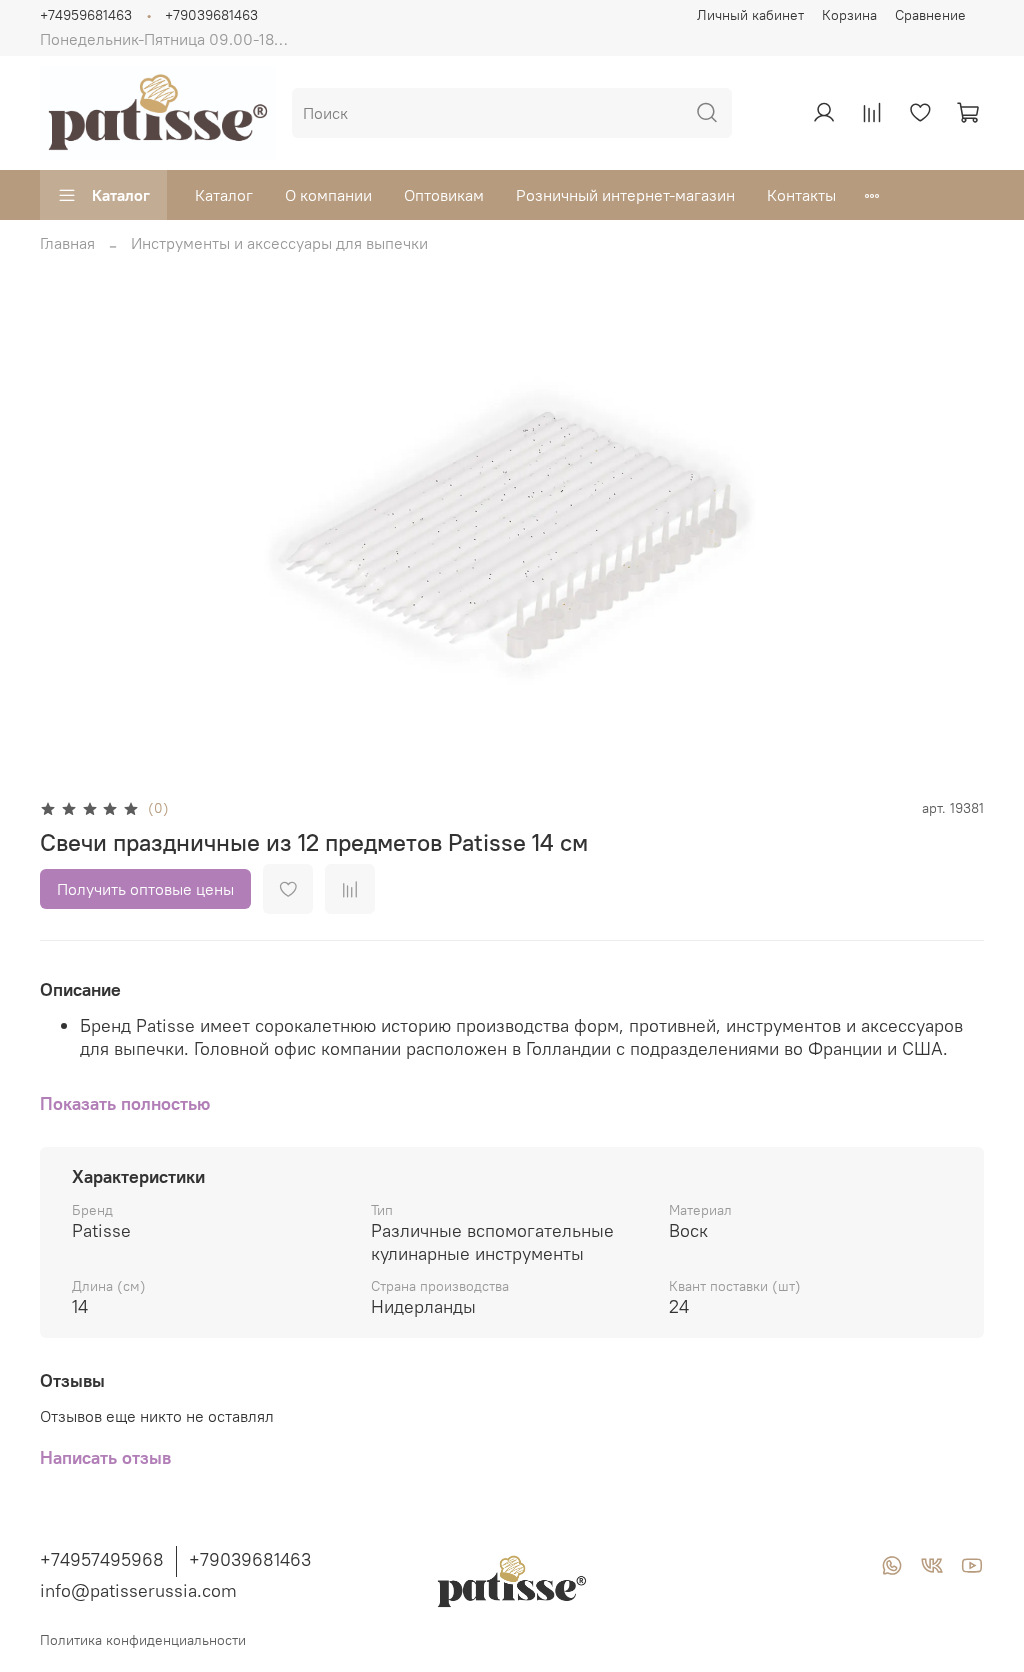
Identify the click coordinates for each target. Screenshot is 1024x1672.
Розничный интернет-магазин (625, 195)
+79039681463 (211, 15)
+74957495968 (102, 1559)
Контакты (801, 195)
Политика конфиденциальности (143, 1640)
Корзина (849, 15)
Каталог (121, 195)
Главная (67, 243)
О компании (328, 195)
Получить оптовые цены (145, 889)
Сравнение (930, 15)
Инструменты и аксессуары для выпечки (279, 243)
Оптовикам (444, 195)
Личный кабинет (750, 15)
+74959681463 (86, 15)
